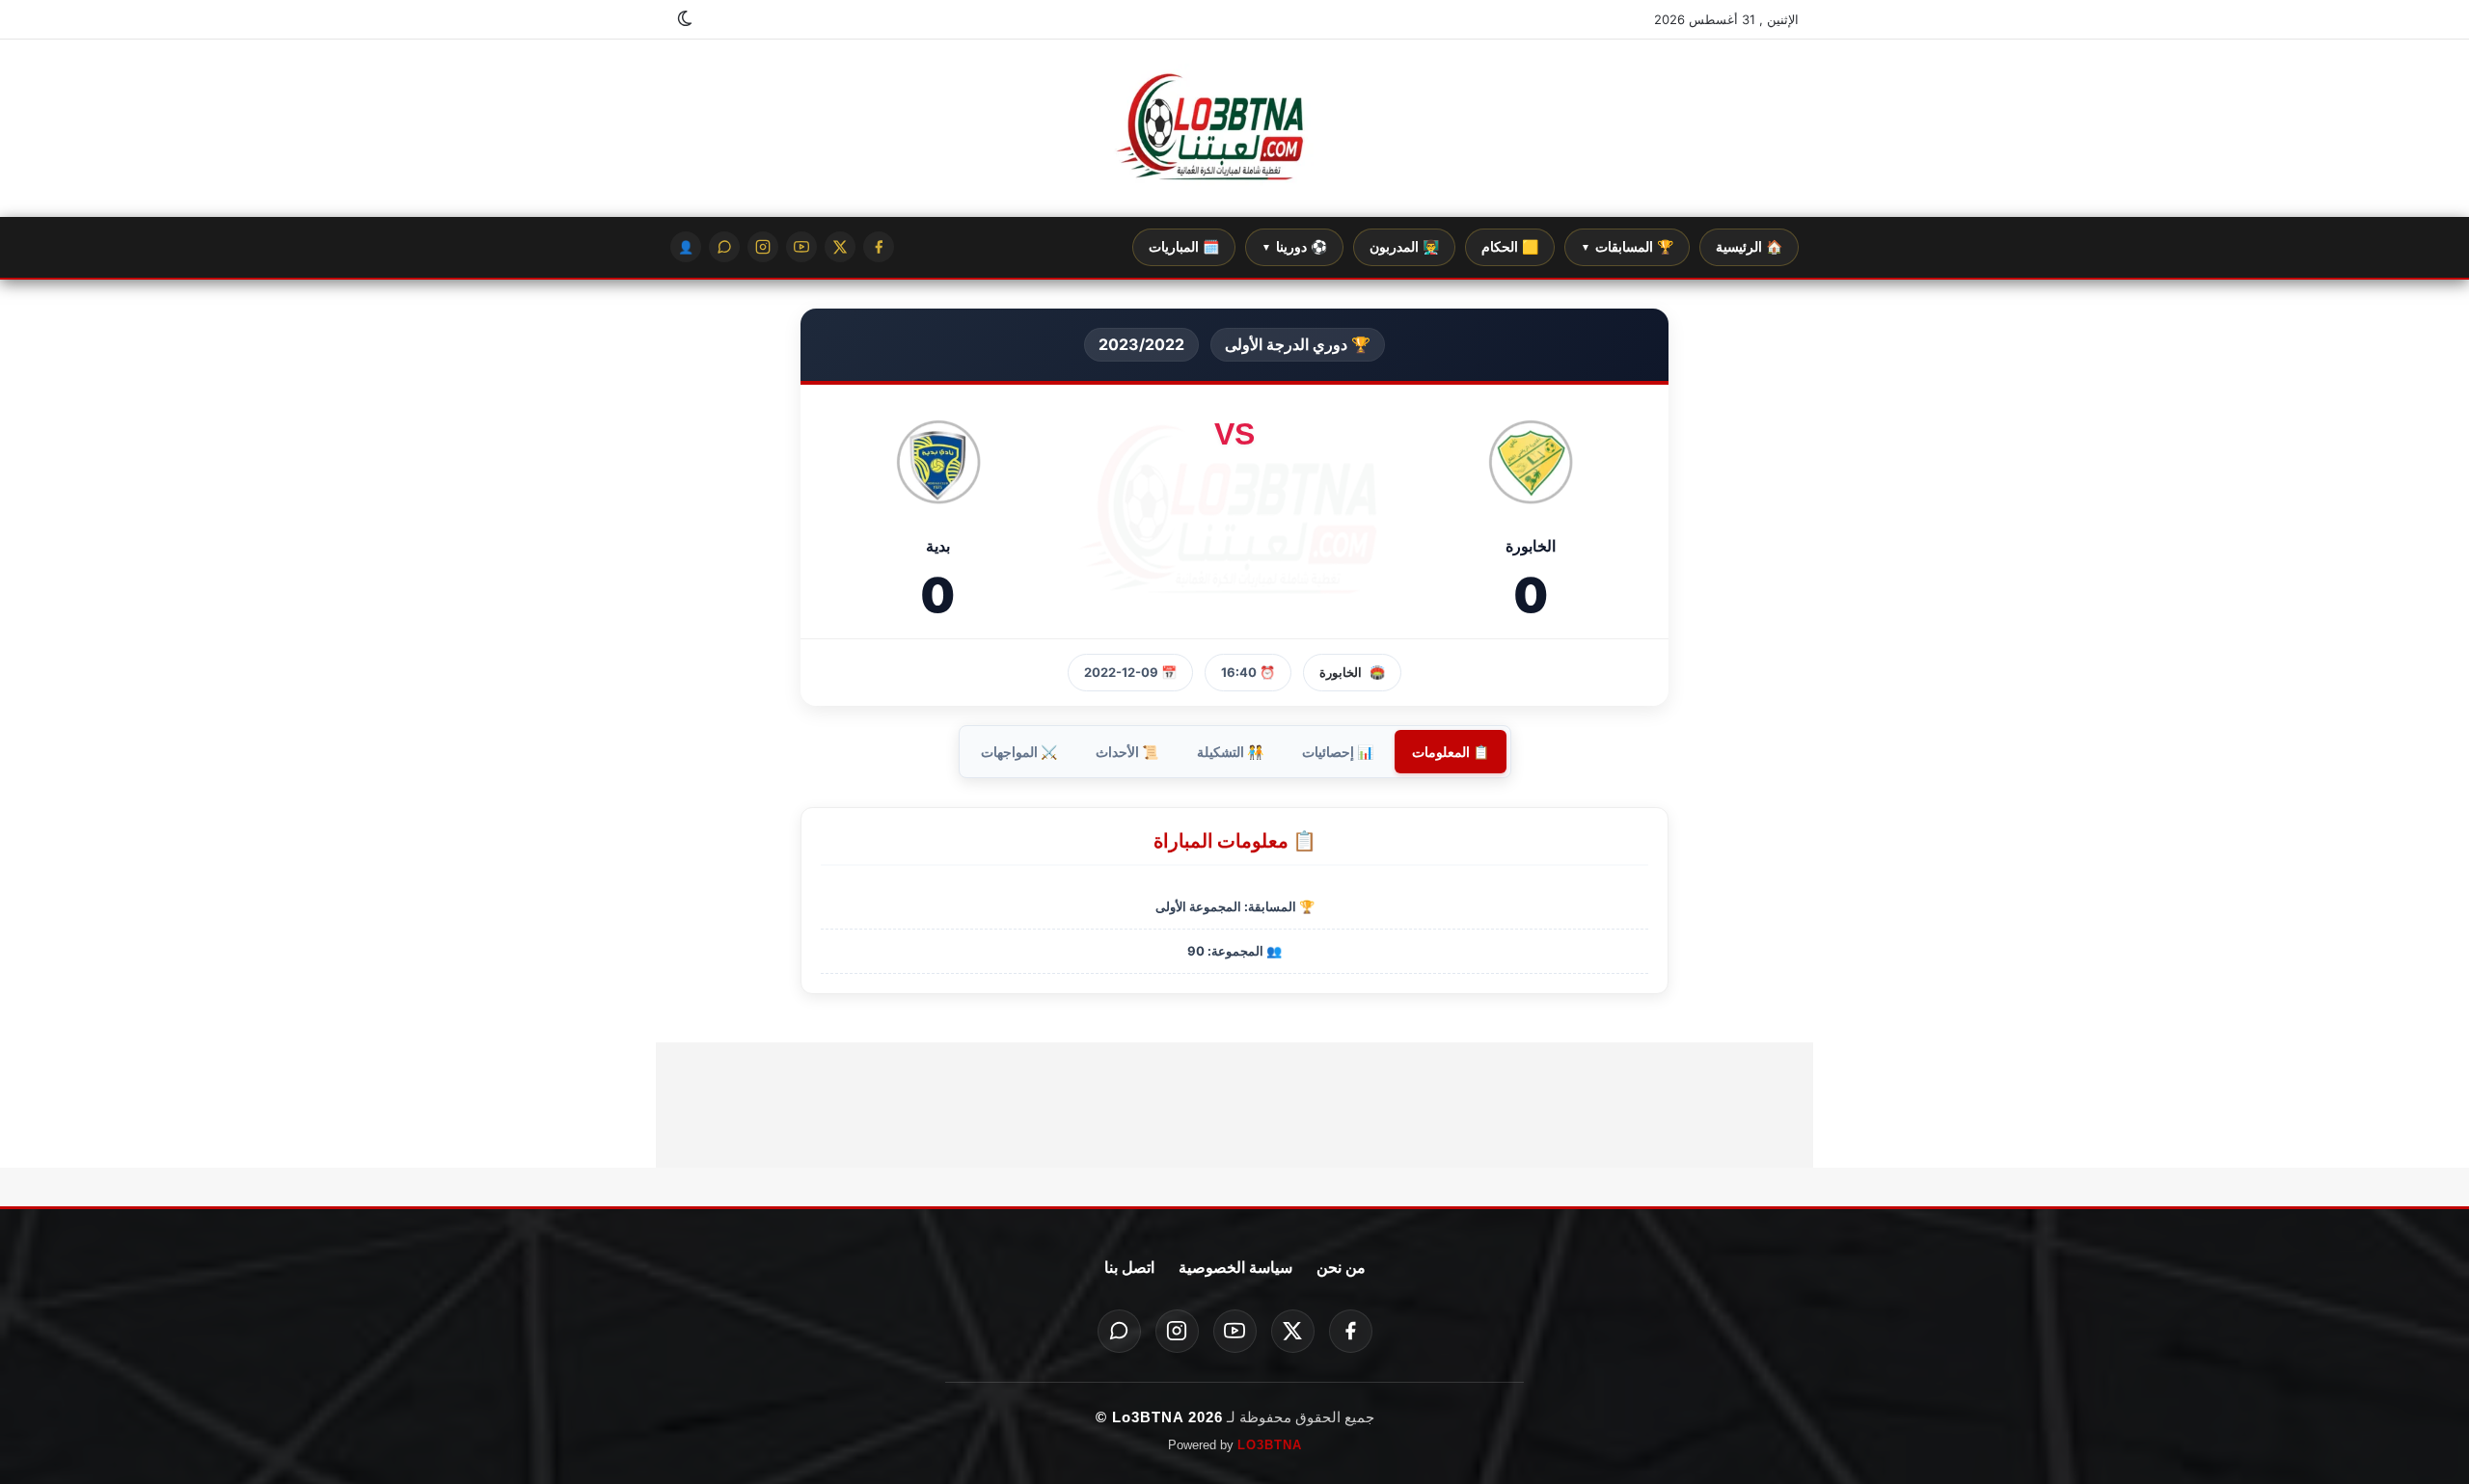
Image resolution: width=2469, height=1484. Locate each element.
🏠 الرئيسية (1749, 247)
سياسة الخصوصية (1235, 1268)
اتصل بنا (1129, 1268)
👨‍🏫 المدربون (1404, 247)
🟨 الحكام (1510, 247)
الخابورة (1341, 672)
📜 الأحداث (1127, 752)
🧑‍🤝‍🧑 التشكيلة (1230, 752)
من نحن (1341, 1268)
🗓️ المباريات (1184, 247)
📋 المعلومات (1451, 752)
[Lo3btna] (1234, 129)
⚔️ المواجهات (1019, 752)
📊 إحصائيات (1338, 752)
